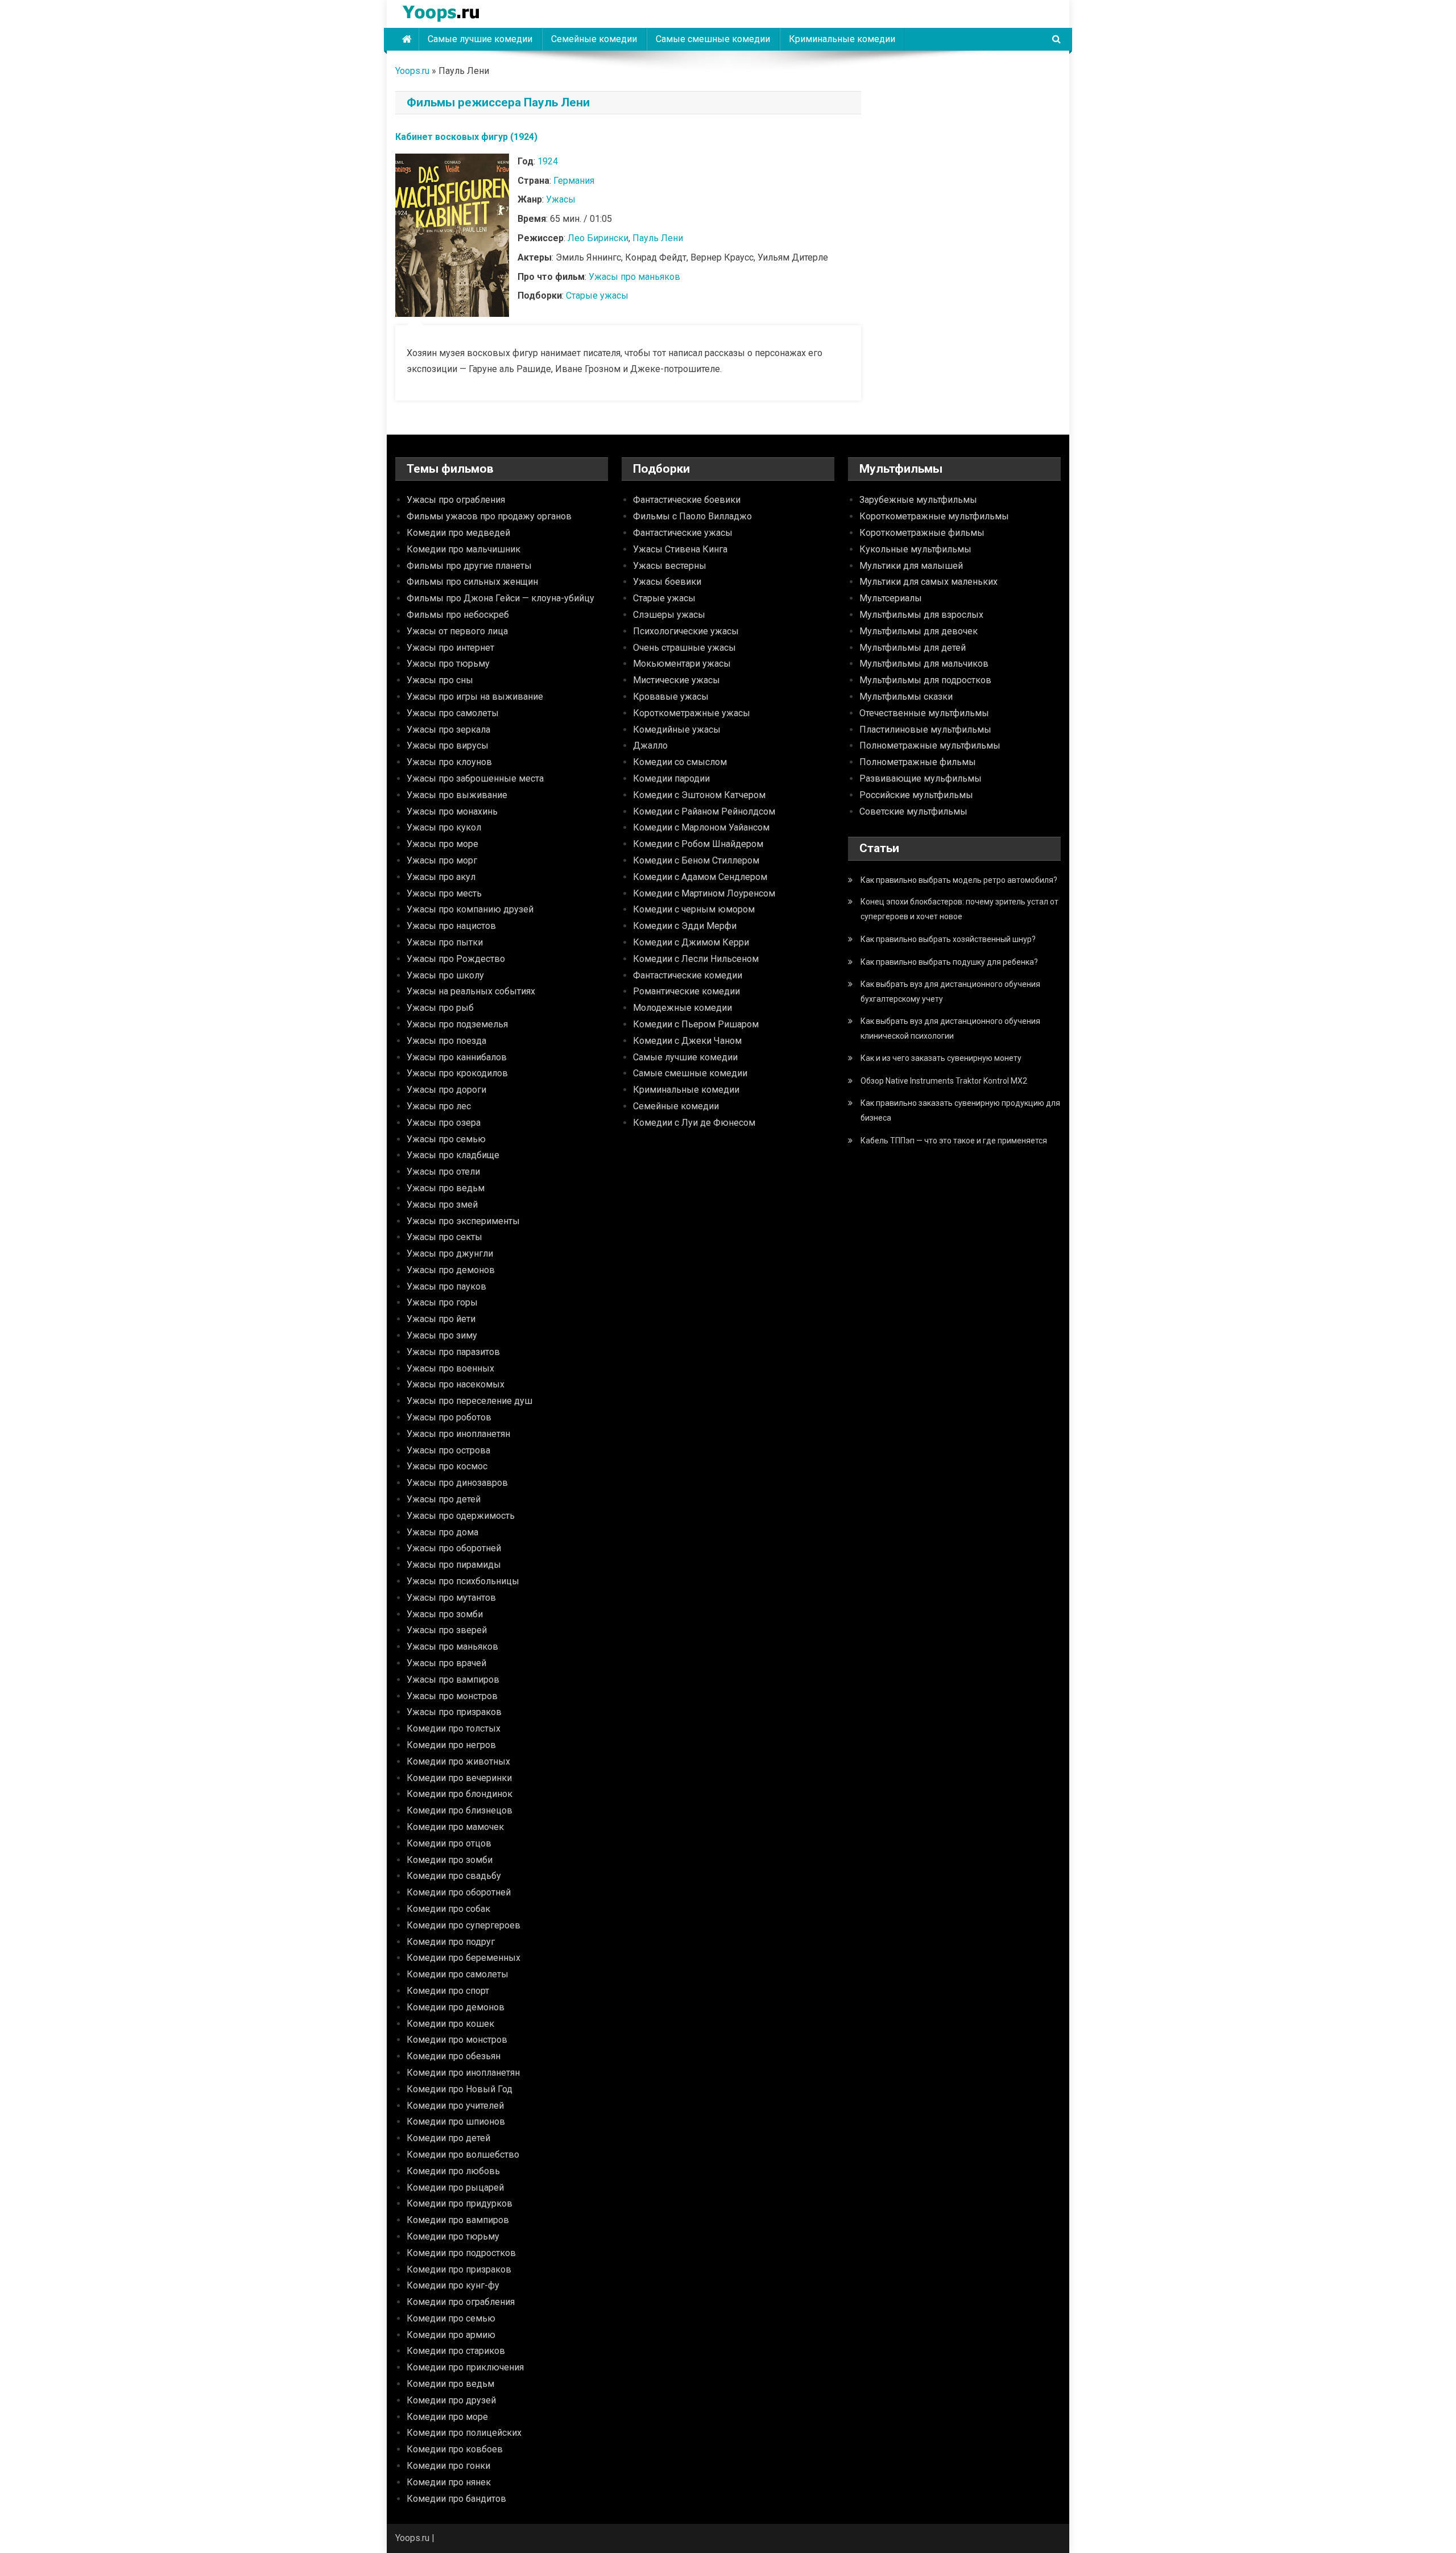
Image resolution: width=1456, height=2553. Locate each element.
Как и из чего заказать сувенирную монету (941, 1058)
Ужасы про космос (447, 1466)
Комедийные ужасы (677, 730)
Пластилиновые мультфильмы (925, 730)
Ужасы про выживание (457, 795)
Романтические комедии (686, 991)
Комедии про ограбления (461, 2302)
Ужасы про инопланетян (458, 1434)
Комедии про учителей (455, 2106)
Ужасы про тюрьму (448, 664)
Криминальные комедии (842, 39)
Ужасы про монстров (452, 1696)
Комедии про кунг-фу (453, 2285)
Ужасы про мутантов (451, 1598)
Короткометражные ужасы (692, 713)
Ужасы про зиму (442, 1335)
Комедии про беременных (464, 1958)
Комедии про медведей (458, 533)
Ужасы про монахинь (452, 811)
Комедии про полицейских (464, 2433)
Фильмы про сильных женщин (472, 582)
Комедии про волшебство (463, 2155)
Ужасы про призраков (454, 1712)
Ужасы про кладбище (453, 1155)
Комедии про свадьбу (454, 1876)
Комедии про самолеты (458, 1974)
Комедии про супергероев (464, 1925)
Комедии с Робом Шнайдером (698, 844)
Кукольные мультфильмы (915, 549)
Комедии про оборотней (459, 1892)
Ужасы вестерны (670, 566)
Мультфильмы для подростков (925, 680)
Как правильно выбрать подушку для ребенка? (949, 962)
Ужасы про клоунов (449, 762)
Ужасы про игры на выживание (475, 697)
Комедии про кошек (450, 2024)
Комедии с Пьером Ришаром (696, 1024)
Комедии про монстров (457, 2040)
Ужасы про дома (442, 1532)
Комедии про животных (458, 1761)
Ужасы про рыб (440, 1008)
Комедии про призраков (459, 2269)
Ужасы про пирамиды (454, 1565)
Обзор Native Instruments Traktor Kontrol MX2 (944, 1081)
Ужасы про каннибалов (457, 1057)
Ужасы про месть (444, 893)
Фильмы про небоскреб (458, 615)
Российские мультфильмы (916, 795)
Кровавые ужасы (671, 697)
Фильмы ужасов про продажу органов (489, 516)
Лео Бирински (598, 238)
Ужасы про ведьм (446, 1188)
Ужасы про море (442, 844)
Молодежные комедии (682, 1008)
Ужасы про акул (441, 877)
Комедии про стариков (456, 2351)
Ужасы (561, 199)
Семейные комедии (594, 39)
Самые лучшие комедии (480, 39)
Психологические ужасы (686, 631)
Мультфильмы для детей (913, 648)
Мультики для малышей (911, 566)
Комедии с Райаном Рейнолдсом (704, 811)
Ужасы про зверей (447, 1630)
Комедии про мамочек (455, 1827)
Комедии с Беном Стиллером (696, 860)
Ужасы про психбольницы (463, 1581)
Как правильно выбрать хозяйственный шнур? (948, 939)
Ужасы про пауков (446, 1286)
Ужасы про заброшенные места (475, 778)
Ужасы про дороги (446, 1090)
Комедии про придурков (460, 2203)
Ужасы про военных (450, 1368)
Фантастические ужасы (683, 533)
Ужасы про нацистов (451, 926)
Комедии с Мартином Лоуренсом (704, 893)
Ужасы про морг (442, 860)
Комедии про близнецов (460, 1810)
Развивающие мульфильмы (921, 778)
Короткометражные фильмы (922, 533)
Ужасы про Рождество (456, 959)
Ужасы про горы (442, 1302)
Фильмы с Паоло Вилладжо (692, 516)
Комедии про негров (451, 1745)
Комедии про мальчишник (464, 549)
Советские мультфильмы (913, 811)
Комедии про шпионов (456, 2122)
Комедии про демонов (456, 2007)
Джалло (650, 745)
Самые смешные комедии (713, 39)
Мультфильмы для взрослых (921, 615)
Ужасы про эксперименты (463, 1221)
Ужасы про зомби (445, 1614)
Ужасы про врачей (446, 1663)
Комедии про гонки (448, 2466)
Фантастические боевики (687, 500)
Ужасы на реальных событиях (471, 991)
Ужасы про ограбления (456, 500)
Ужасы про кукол (444, 827)
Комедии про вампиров (458, 2220)
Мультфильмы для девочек (919, 631)
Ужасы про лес (439, 1106)
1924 (548, 161)
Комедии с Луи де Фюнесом (694, 1123)
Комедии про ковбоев (455, 2449)
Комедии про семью (451, 2318)
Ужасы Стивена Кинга (680, 549)
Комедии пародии (671, 778)
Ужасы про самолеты (453, 713)
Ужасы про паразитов (453, 1352)
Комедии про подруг (451, 1942)
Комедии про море (447, 2417)
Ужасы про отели (443, 1172)
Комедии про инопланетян (463, 2073)
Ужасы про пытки (445, 942)
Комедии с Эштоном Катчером (699, 795)
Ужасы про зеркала (448, 730)
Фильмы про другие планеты (469, 566)
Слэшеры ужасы (669, 615)
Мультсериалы (891, 598)
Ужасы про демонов (451, 1270)
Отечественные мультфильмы (924, 713)
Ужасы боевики (667, 582)
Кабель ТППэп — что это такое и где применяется (954, 1141)
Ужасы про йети (441, 1319)
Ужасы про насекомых (456, 1384)
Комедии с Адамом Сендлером (700, 877)
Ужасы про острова (448, 1450)
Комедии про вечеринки (459, 1778)
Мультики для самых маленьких (928, 582)
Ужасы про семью (446, 1139)
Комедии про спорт (448, 1991)
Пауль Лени (658, 238)
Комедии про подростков (461, 2253)
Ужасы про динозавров (457, 1483)
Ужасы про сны (440, 680)
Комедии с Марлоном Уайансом (701, 827)
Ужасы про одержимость (461, 1516)
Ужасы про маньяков (634, 277)
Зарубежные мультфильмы (918, 500)
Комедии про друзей (451, 2400)
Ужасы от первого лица (457, 631)
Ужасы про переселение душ (470, 1401)
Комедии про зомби (450, 1860)
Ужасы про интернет (450, 648)
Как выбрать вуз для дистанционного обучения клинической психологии (950, 1028)
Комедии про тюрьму (453, 2236)
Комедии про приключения (465, 2367)
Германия (574, 181)
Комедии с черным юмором (694, 909)
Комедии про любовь (453, 2171)
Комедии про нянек (449, 2482)
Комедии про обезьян (454, 2056)
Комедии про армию (451, 2335)
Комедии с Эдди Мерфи (685, 926)
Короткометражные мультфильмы (934, 516)
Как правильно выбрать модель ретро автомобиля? (959, 880)
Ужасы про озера (444, 1123)
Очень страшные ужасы (684, 648)
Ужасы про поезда (446, 1041)
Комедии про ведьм (450, 2384)
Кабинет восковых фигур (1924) (466, 137)
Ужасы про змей (442, 1205)
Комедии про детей (448, 2138)
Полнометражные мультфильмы (930, 745)
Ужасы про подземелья (457, 1024)
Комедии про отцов (449, 1843)
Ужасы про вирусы (448, 745)
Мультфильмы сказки (906, 697)
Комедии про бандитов (456, 2499)
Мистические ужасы (677, 680)
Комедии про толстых (454, 1728)
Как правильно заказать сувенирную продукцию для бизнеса (960, 1110)
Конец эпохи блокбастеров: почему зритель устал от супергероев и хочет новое (959, 909)
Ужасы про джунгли (450, 1253)
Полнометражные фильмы (918, 762)
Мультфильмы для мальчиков (924, 664)
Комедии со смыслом (680, 762)
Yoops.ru (412, 71)
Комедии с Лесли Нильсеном (696, 959)
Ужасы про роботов (449, 1417)
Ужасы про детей (444, 1499)
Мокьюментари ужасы (682, 664)
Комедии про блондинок (460, 1794)
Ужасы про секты (444, 1237)
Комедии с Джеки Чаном (687, 1041)
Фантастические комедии (688, 975)
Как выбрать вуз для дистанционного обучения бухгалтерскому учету (950, 992)
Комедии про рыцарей (455, 2188)
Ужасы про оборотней (454, 1548)
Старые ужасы (597, 296)
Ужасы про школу (445, 975)
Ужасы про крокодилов (457, 1073)
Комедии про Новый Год (460, 2089)
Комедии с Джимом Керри (691, 942)
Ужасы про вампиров (453, 1680)
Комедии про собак (448, 1909)
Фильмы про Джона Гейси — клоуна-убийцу (500, 598)
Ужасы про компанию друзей (470, 909)
